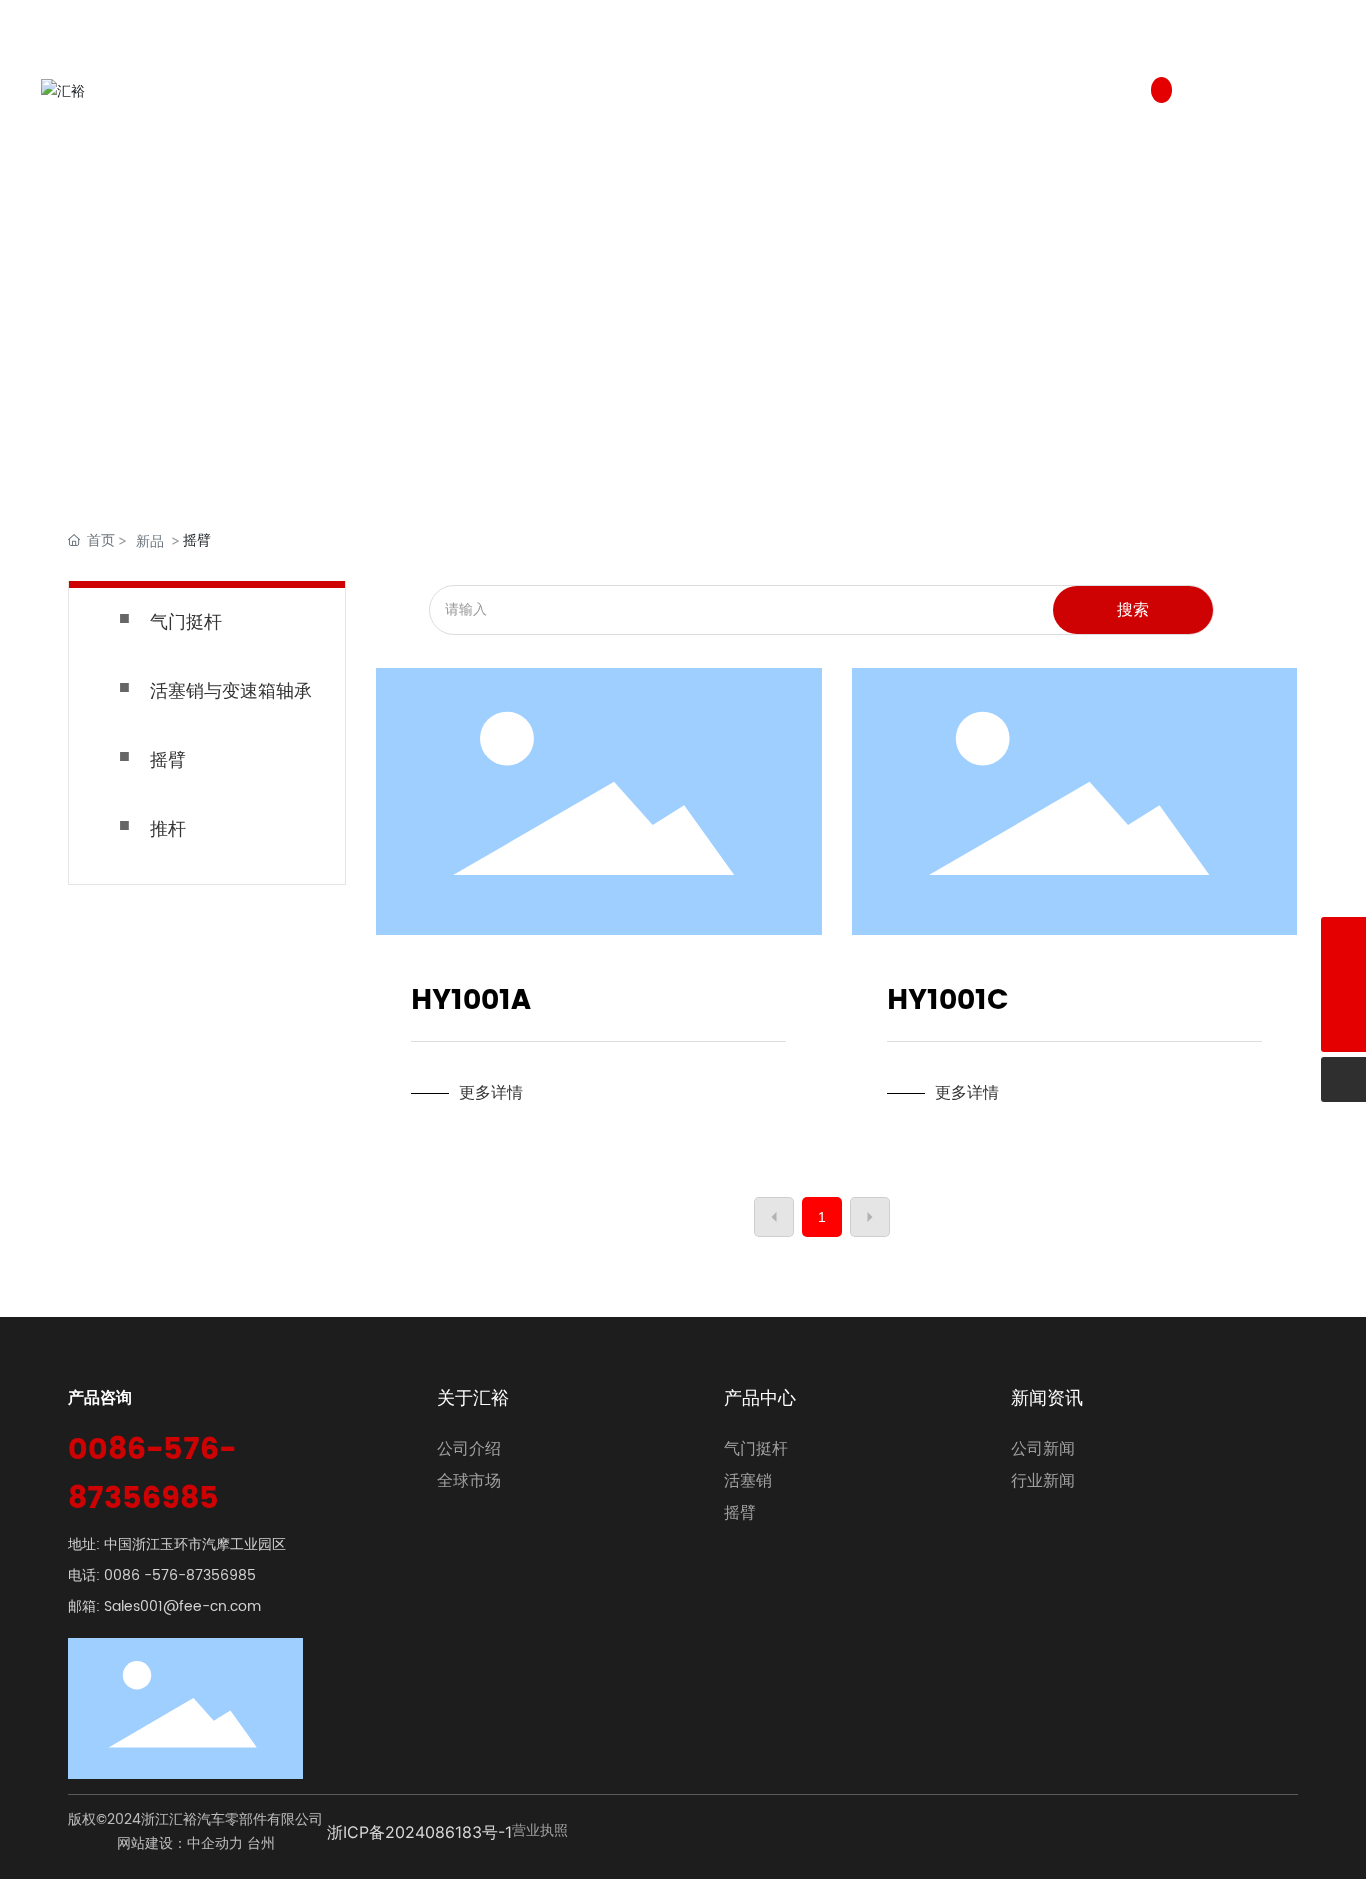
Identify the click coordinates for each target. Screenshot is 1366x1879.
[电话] (1343, 939)
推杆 (168, 829)
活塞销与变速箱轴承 (231, 691)
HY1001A (471, 1001)
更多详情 (491, 1093)
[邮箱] (1343, 984)
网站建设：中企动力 (180, 1843)
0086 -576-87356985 (180, 1575)
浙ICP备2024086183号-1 (419, 1832)
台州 (261, 1843)
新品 (150, 540)
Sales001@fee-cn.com (182, 1606)
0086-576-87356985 (152, 1475)
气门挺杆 (186, 622)
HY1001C (947, 1001)
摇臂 (168, 760)
